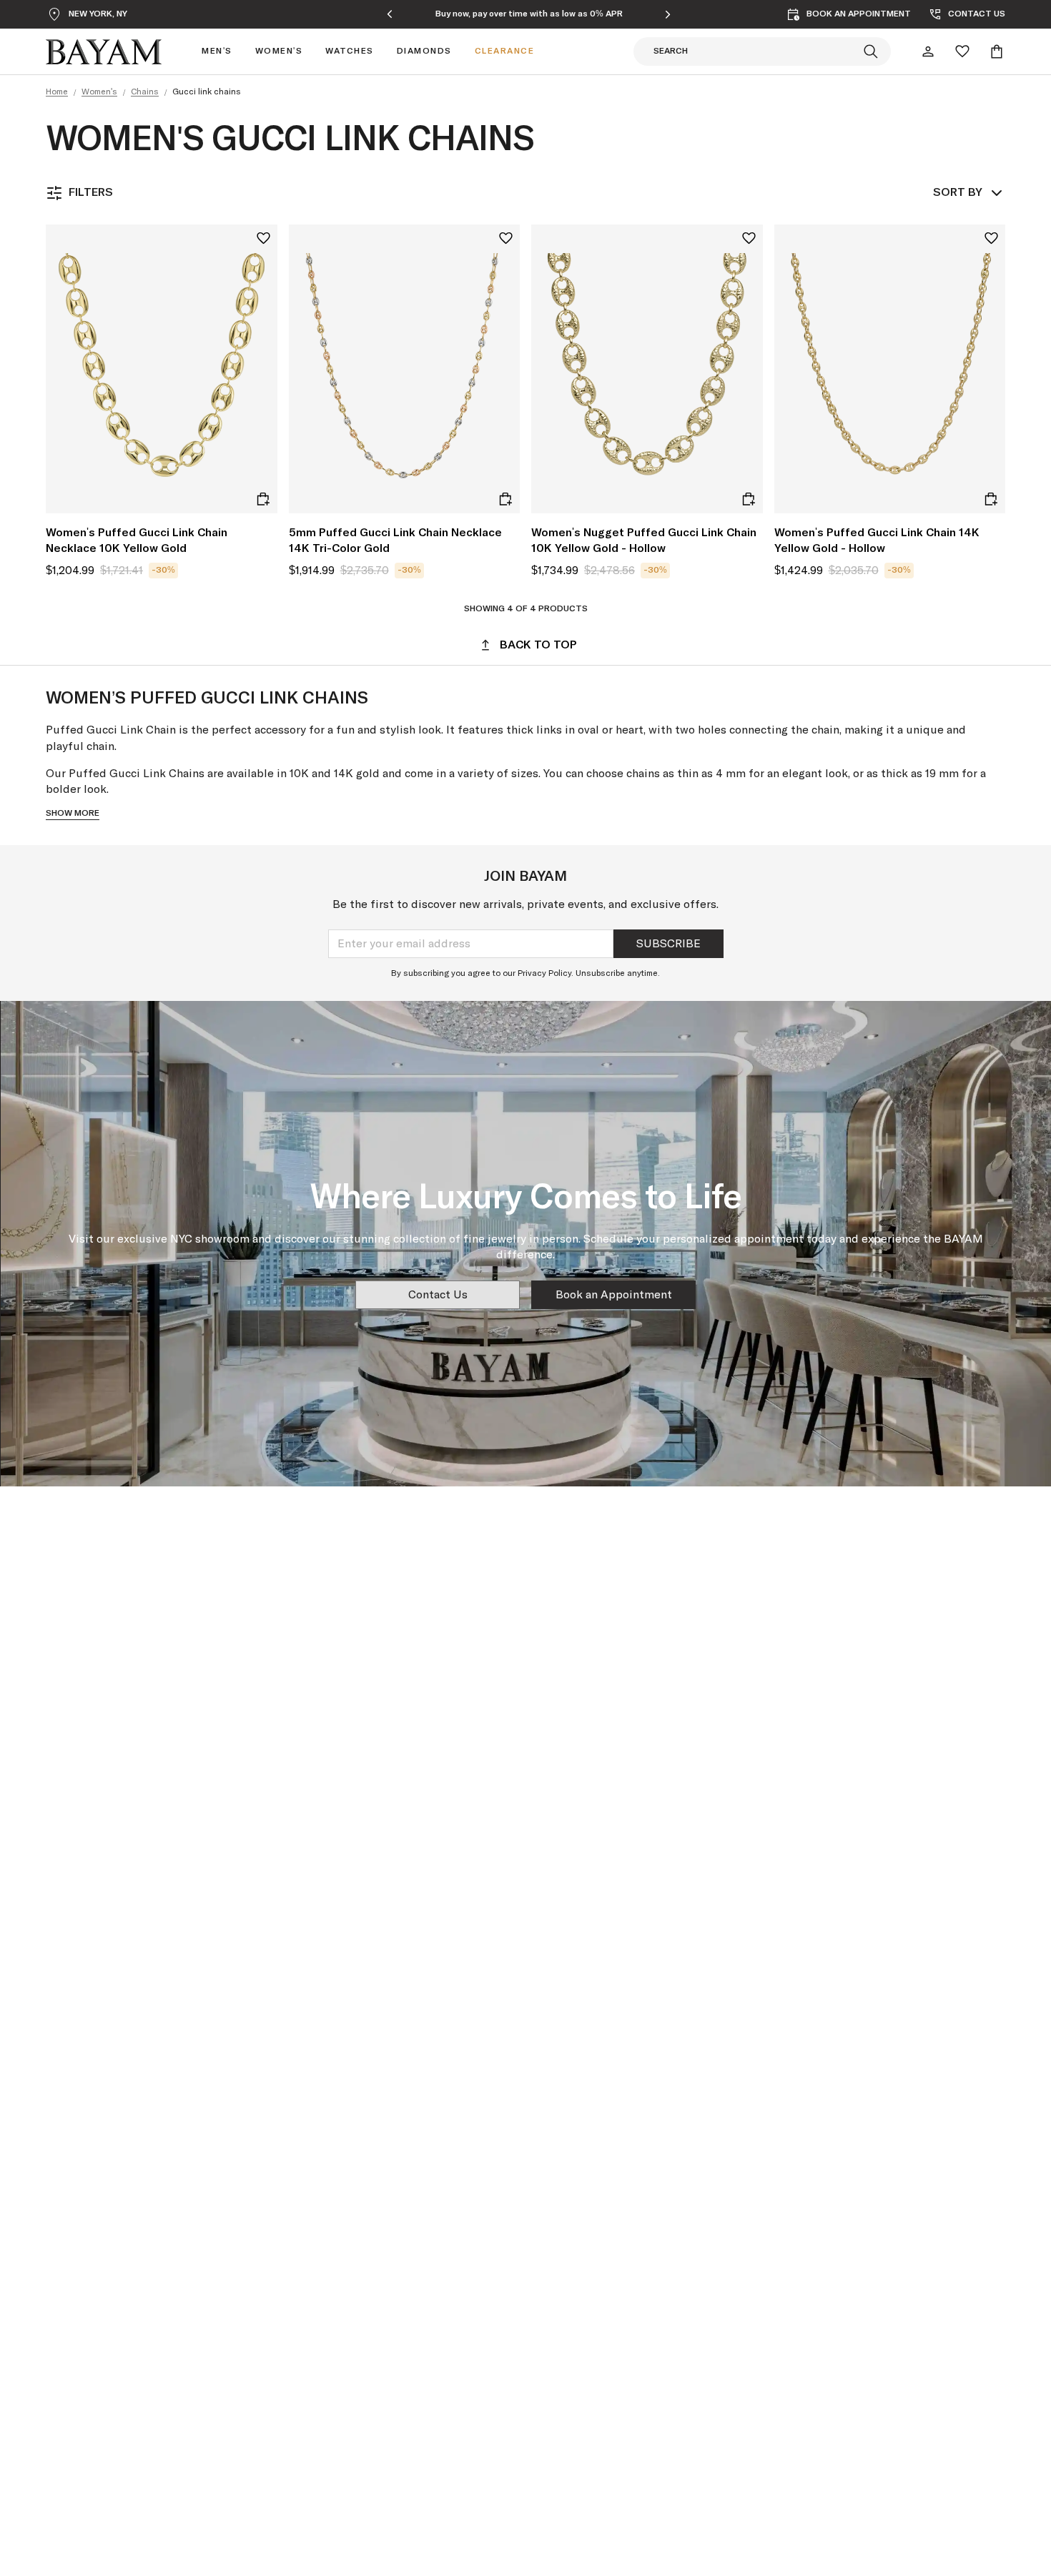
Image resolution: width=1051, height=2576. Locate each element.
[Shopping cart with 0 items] (997, 51)
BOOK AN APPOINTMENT (859, 14)
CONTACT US (977, 14)
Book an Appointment (614, 1295)
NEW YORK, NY (98, 14)
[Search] (871, 51)
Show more (73, 814)
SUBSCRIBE (668, 944)
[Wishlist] (962, 51)
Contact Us (438, 1295)
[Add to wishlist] (263, 238)
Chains (145, 92)
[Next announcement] (668, 14)
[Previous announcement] (390, 14)
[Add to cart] (263, 499)
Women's (99, 92)
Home (57, 92)
